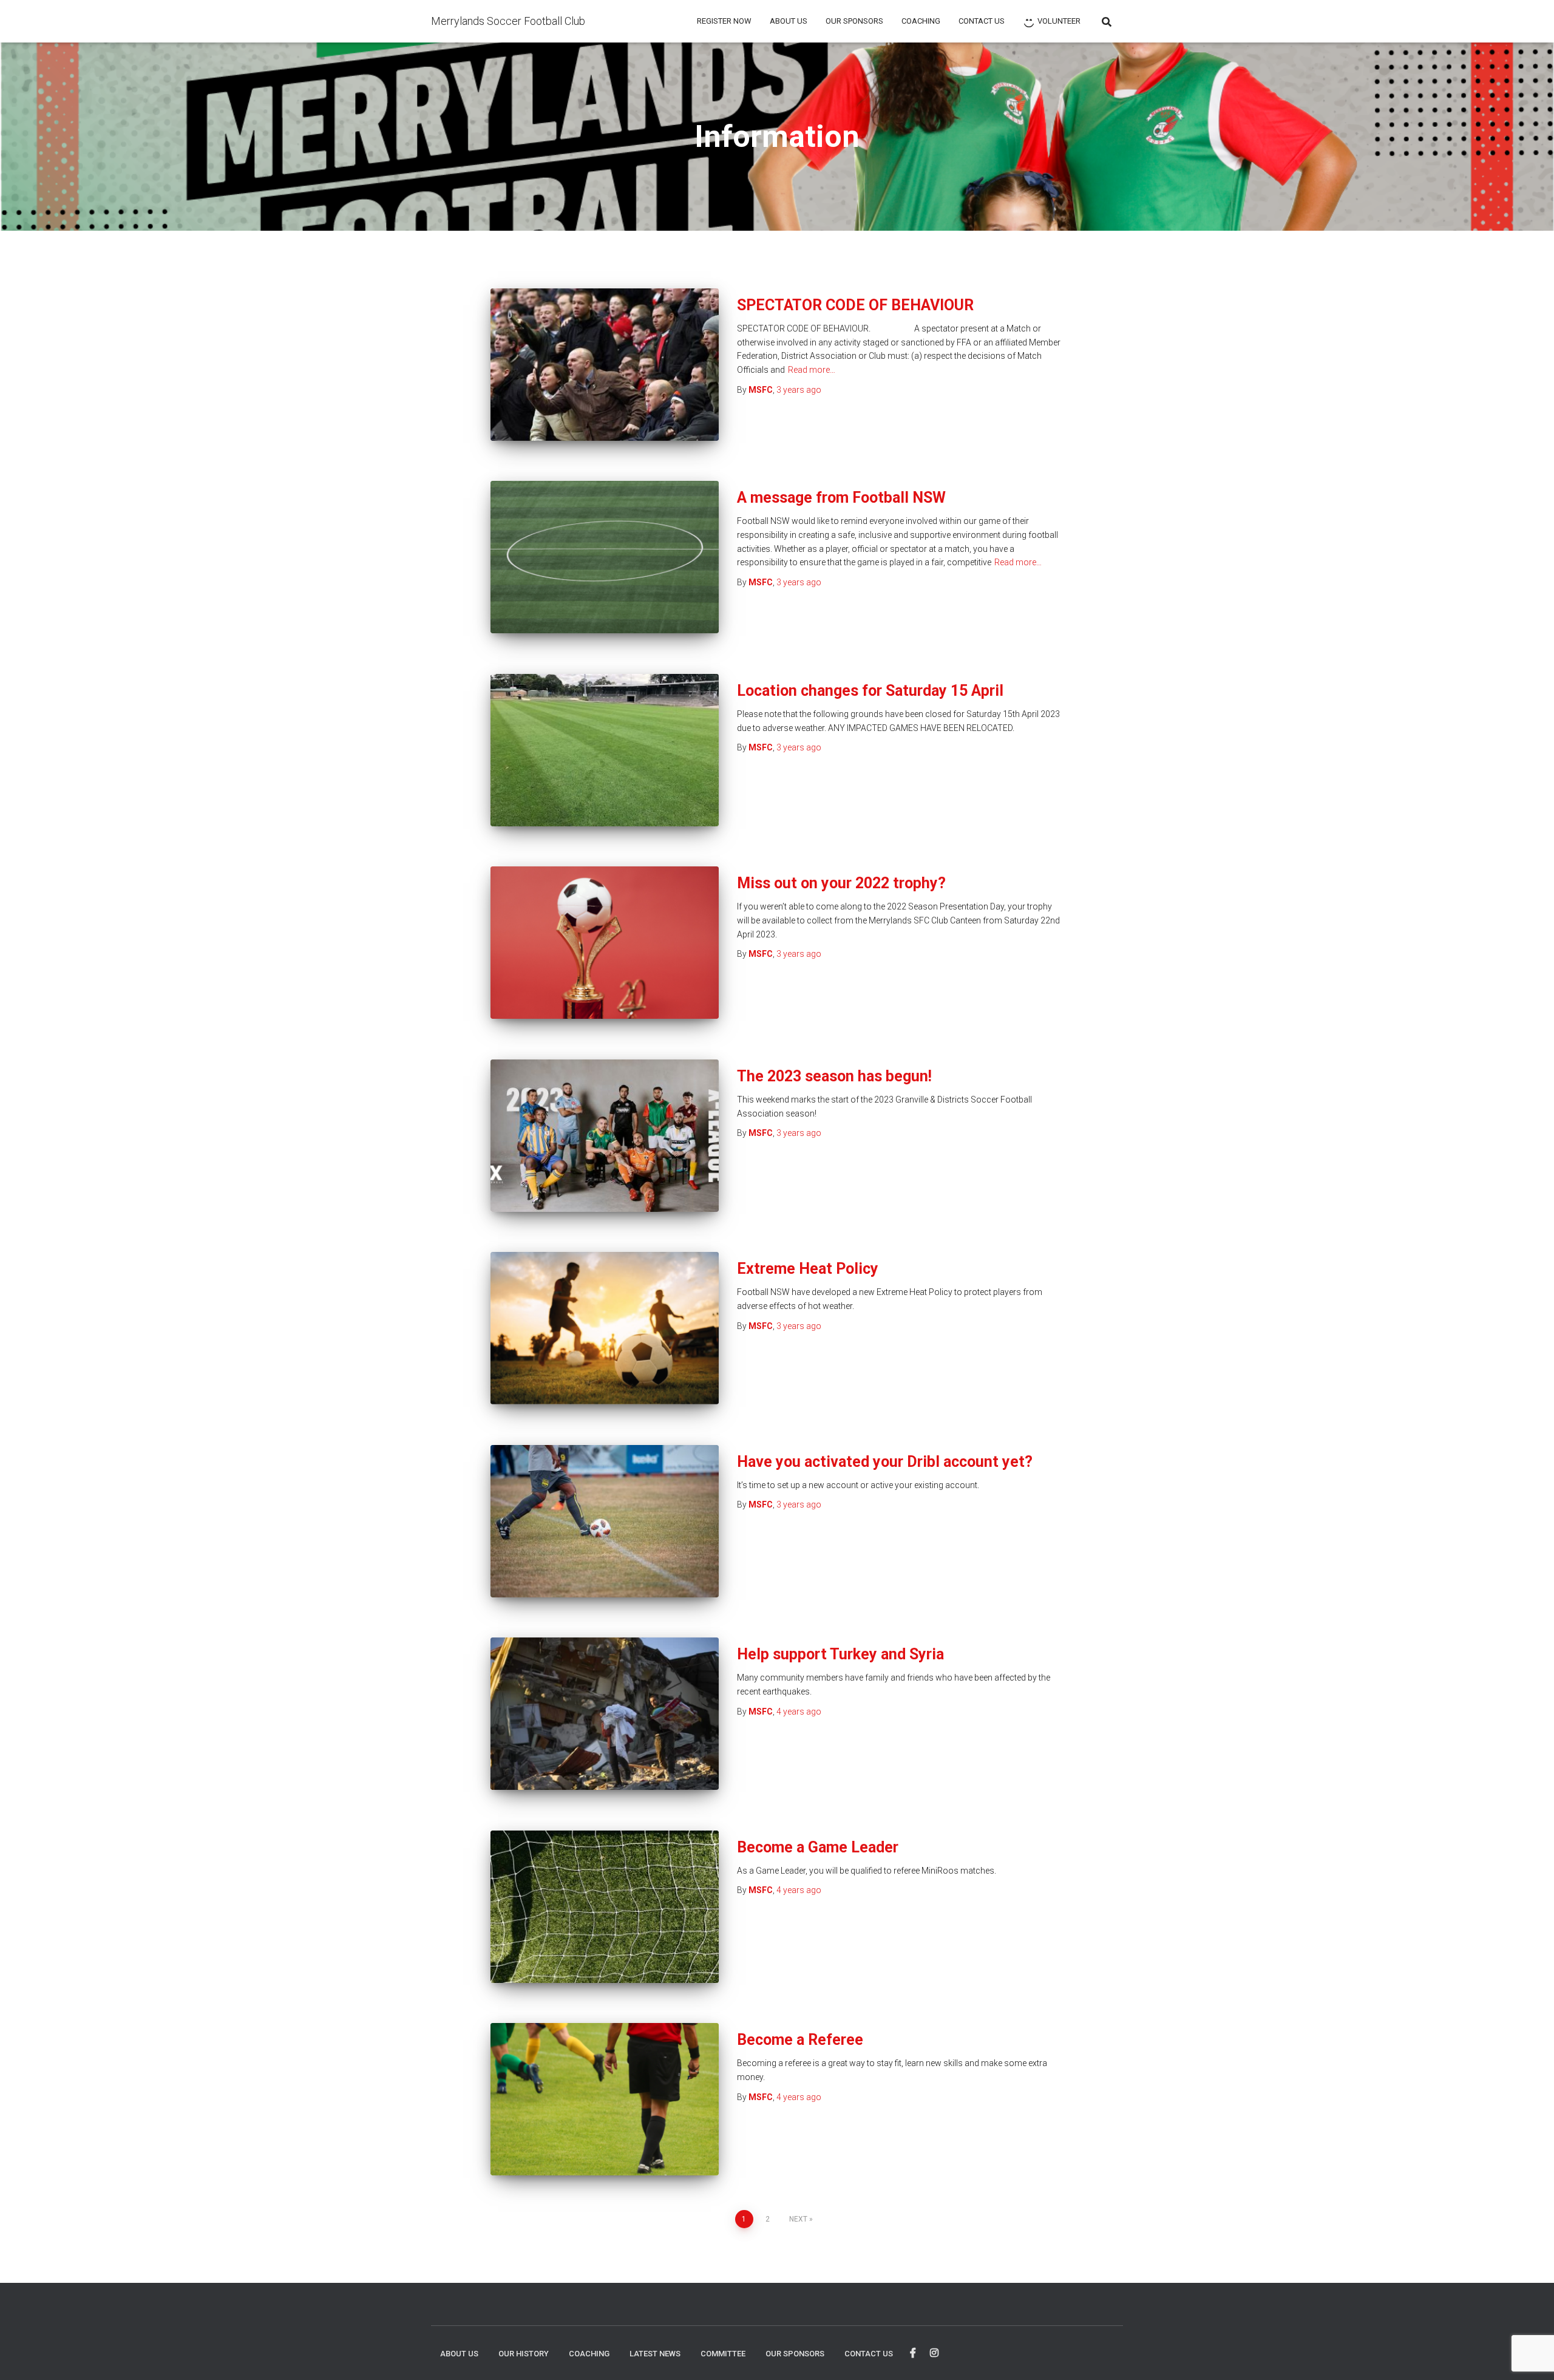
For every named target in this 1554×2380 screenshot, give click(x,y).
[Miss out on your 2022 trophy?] (605, 943)
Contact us (982, 21)
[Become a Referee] (605, 2099)
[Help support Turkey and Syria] (605, 1714)
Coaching (921, 21)
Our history (524, 2354)
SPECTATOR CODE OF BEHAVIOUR (855, 305)
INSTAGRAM (934, 2353)
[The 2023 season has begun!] (605, 1136)
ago (799, 390)
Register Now (724, 21)
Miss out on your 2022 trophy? (841, 883)
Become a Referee (800, 2040)
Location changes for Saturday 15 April (870, 691)
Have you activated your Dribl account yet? (885, 1462)
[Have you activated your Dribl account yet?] (605, 1521)
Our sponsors (854, 21)
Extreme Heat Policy (808, 1269)
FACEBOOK (913, 2353)
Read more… (812, 370)
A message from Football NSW (841, 498)
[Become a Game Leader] (605, 1907)
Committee (723, 2354)
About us (789, 21)
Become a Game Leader (818, 1847)
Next (798, 2219)
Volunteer (1059, 21)
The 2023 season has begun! (834, 1076)
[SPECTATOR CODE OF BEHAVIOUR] (605, 365)
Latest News (655, 2354)
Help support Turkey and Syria (840, 1654)
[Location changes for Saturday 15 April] (605, 750)
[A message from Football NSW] (605, 557)
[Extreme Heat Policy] (605, 1328)
